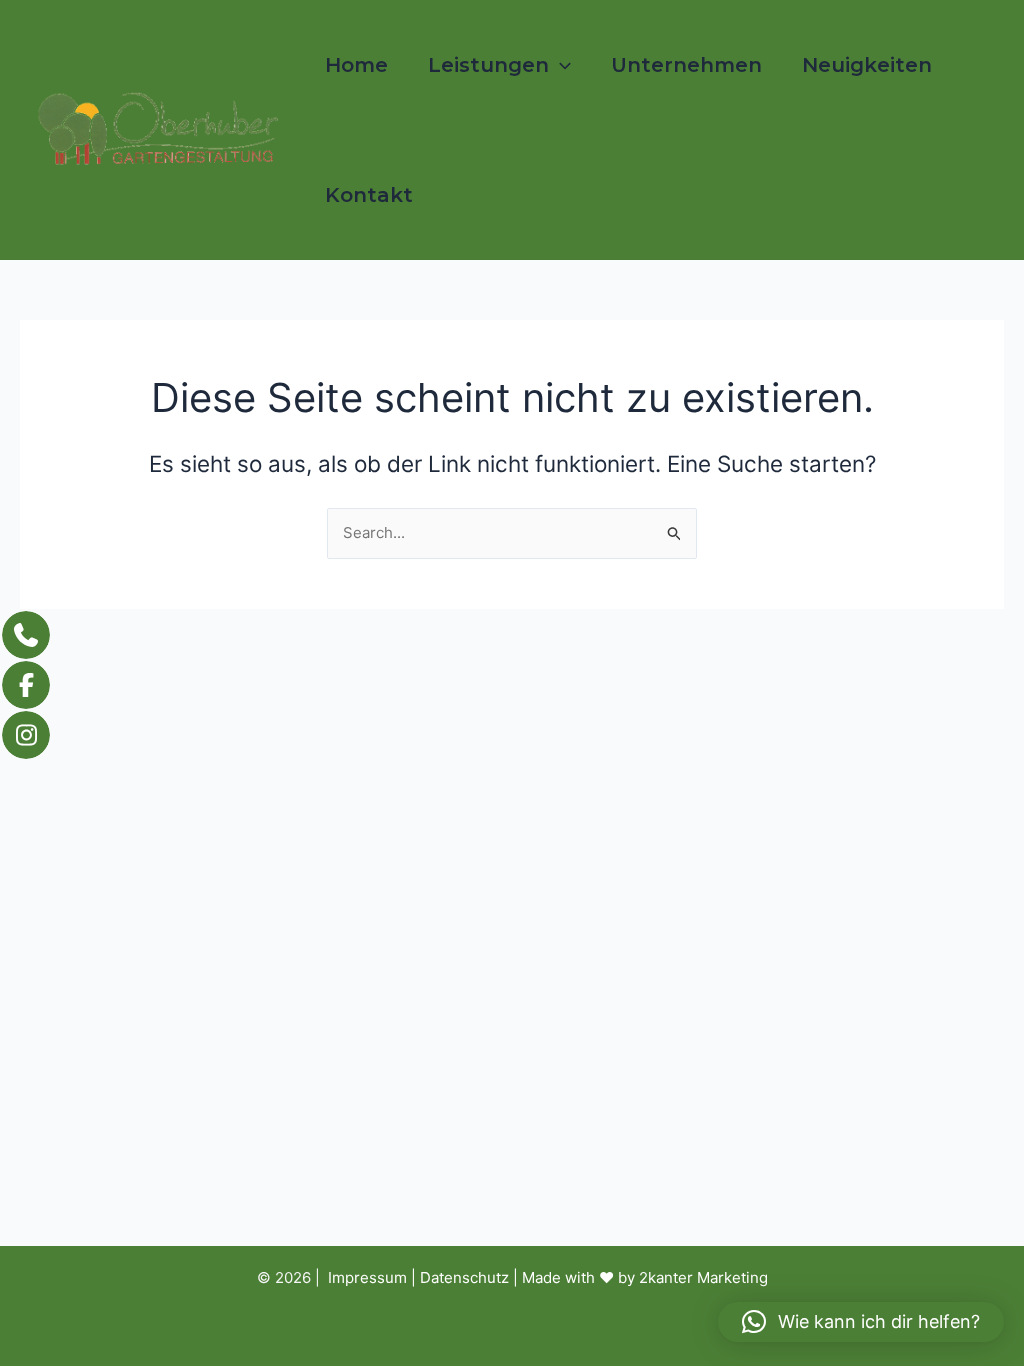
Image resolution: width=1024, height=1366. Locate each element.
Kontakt (369, 195)
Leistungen (488, 65)
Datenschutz (464, 1277)
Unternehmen (686, 65)
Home (356, 65)
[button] (560, 65)
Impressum (367, 1277)
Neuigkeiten (867, 65)
